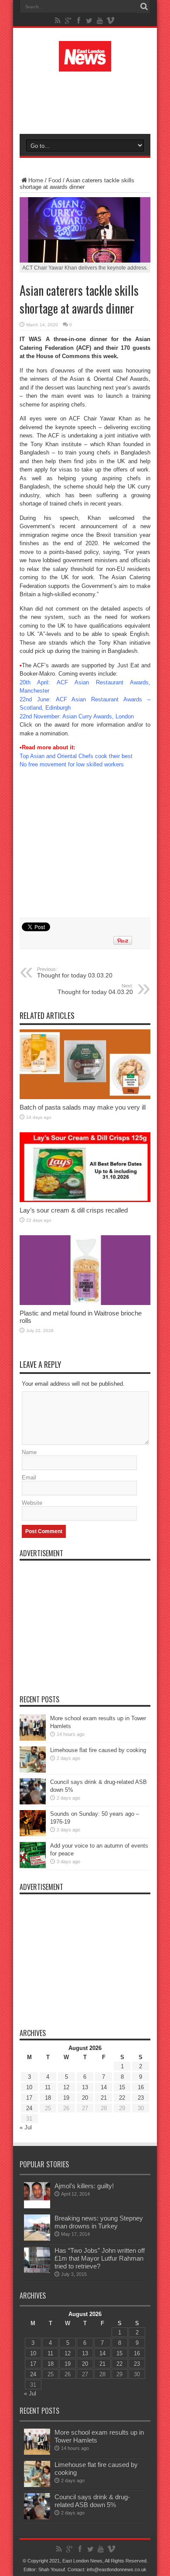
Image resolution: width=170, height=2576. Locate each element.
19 (66, 2098)
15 (122, 2087)
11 (48, 2087)
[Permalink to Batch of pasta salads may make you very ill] (85, 1097)
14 (104, 2087)
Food (55, 180)
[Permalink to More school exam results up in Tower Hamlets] (33, 1739)
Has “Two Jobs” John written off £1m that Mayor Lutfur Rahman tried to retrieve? (100, 2258)
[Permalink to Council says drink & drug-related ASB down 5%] (33, 1802)
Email (29, 1478)
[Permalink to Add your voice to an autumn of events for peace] (33, 1866)
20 (85, 2098)
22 (122, 2098)
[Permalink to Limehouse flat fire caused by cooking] (33, 1771)
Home (36, 180)
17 (29, 2098)
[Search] (144, 7)
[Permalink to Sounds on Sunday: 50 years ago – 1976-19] (33, 1834)
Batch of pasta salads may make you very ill (83, 1107)
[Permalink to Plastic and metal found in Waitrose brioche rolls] (85, 1303)
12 (66, 2087)
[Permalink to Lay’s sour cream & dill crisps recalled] (85, 1200)
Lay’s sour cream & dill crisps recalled (74, 1210)
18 (48, 2098)
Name (29, 1452)
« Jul (26, 2127)
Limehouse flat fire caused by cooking (98, 1750)
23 (141, 2098)
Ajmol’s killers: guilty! (84, 2186)
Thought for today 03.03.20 (75, 973)
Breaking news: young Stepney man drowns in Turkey (99, 2222)
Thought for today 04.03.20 (95, 989)
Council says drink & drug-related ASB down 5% (92, 2501)
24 (29, 2108)
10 (29, 2087)
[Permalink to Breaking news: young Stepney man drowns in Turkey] (37, 2239)
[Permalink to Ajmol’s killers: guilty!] (37, 2206)
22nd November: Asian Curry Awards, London (77, 716)
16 (141, 2087)
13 (85, 2087)
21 (104, 2098)
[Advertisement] (89, 101)
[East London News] (85, 65)
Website (32, 1503)
